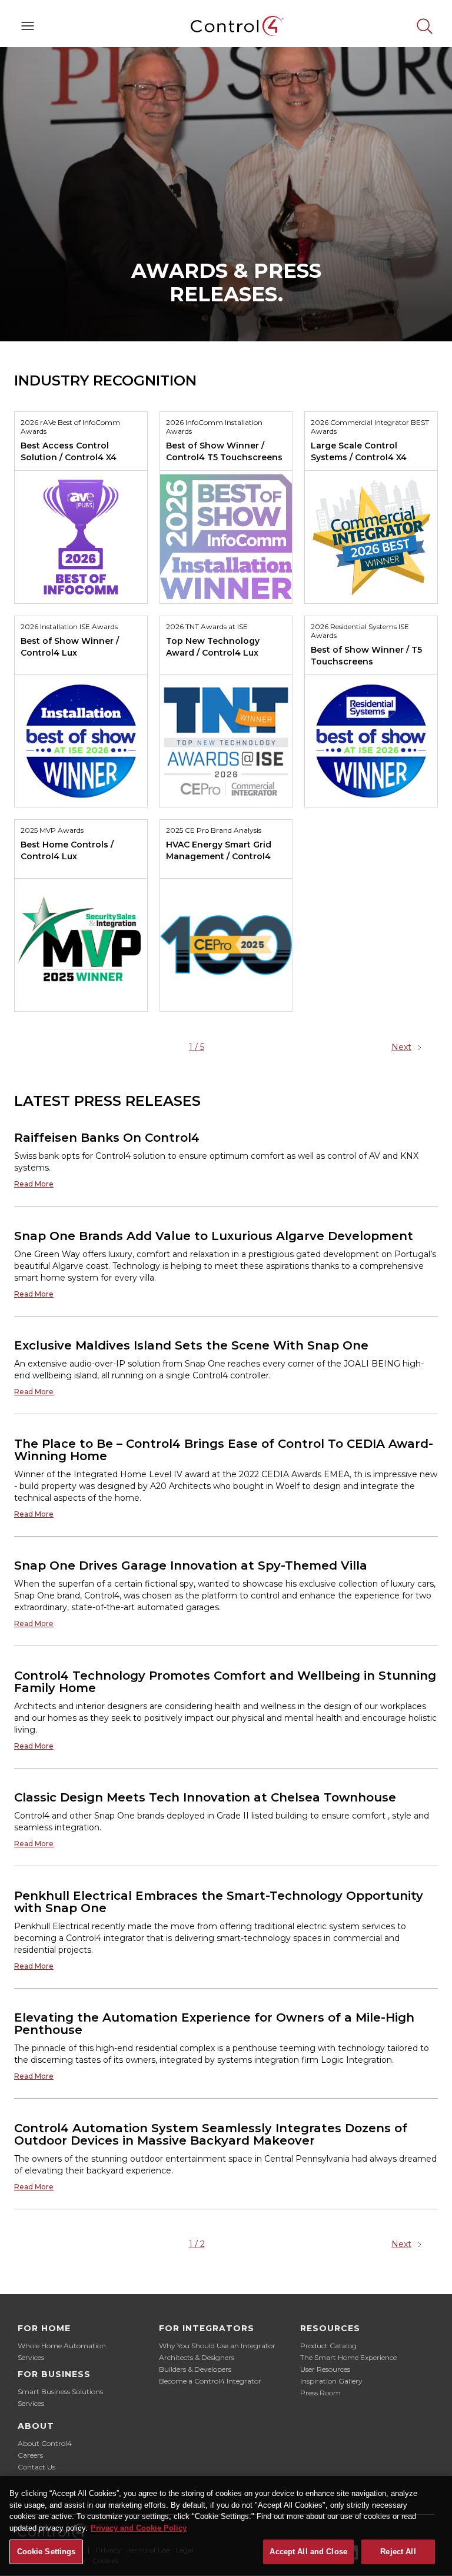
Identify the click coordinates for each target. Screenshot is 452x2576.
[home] (226, 26)
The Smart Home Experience (348, 2357)
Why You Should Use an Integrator (217, 2346)
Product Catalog (328, 2346)
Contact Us (36, 2467)
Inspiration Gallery (331, 2381)
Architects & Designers (197, 2357)
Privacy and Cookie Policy (139, 2528)
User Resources (325, 2369)
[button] (28, 26)
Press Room (320, 2393)
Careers (30, 2455)
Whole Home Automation (62, 2346)
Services (31, 2357)
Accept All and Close (308, 2552)
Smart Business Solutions (60, 2391)
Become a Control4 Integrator (210, 2381)
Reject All (398, 2552)
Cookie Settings (46, 2552)
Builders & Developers (195, 2369)
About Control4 (45, 2443)
